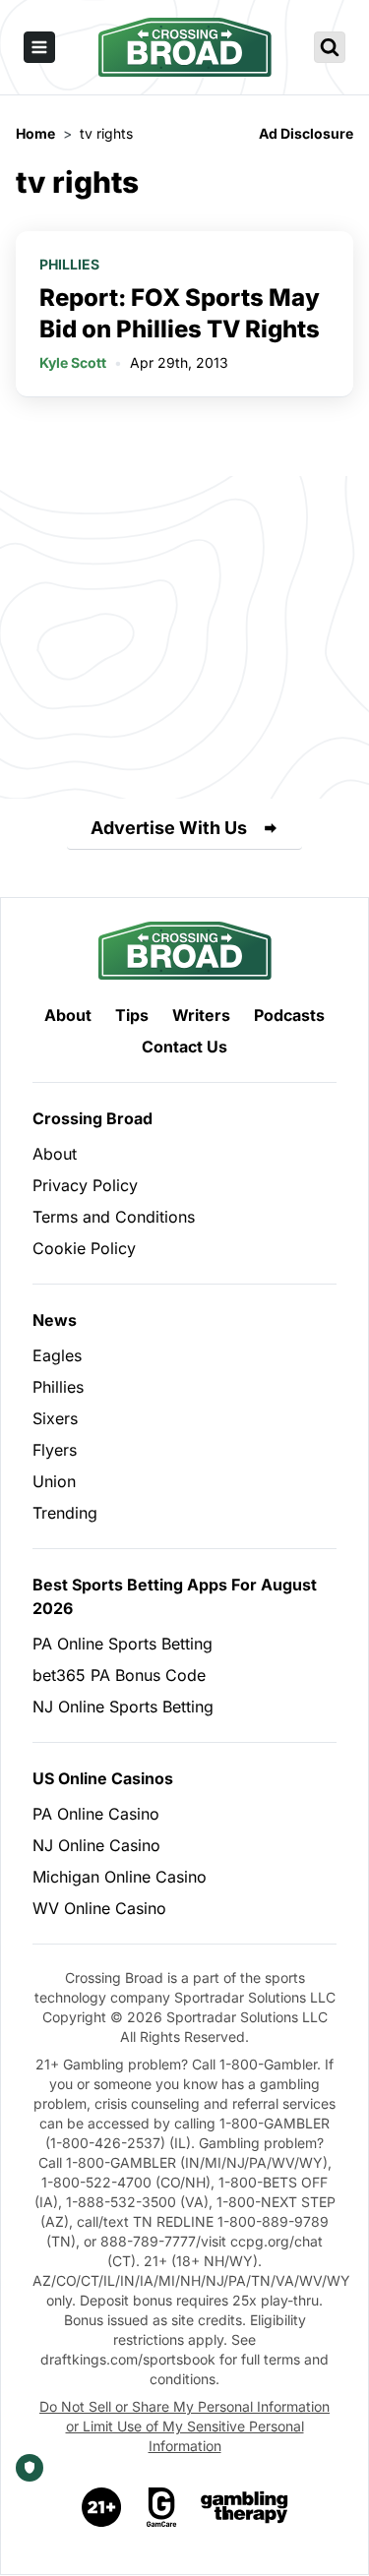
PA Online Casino (96, 1814)
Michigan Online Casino (120, 1877)
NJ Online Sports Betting (123, 1707)
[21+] (102, 2507)
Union (54, 1481)
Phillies (69, 264)
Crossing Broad (92, 1118)
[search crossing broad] (330, 47)
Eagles (57, 1355)
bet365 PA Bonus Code (119, 1675)
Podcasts (289, 1015)
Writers (201, 1015)
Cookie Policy (84, 1248)
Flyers (55, 1450)
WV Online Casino (99, 1908)
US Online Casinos (103, 1778)
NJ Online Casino (96, 1845)
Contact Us (184, 1047)
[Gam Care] (162, 2507)
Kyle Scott (73, 362)
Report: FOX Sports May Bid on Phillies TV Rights (180, 313)
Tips (132, 1015)
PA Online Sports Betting (123, 1644)
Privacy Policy (85, 1185)
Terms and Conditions (114, 1217)
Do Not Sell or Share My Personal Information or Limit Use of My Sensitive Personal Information (184, 2426)
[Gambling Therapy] (245, 2507)
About (68, 1015)
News (55, 1320)
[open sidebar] (39, 47)
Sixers (55, 1418)
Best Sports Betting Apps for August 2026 (175, 1596)
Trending (65, 1513)
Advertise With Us (169, 828)
